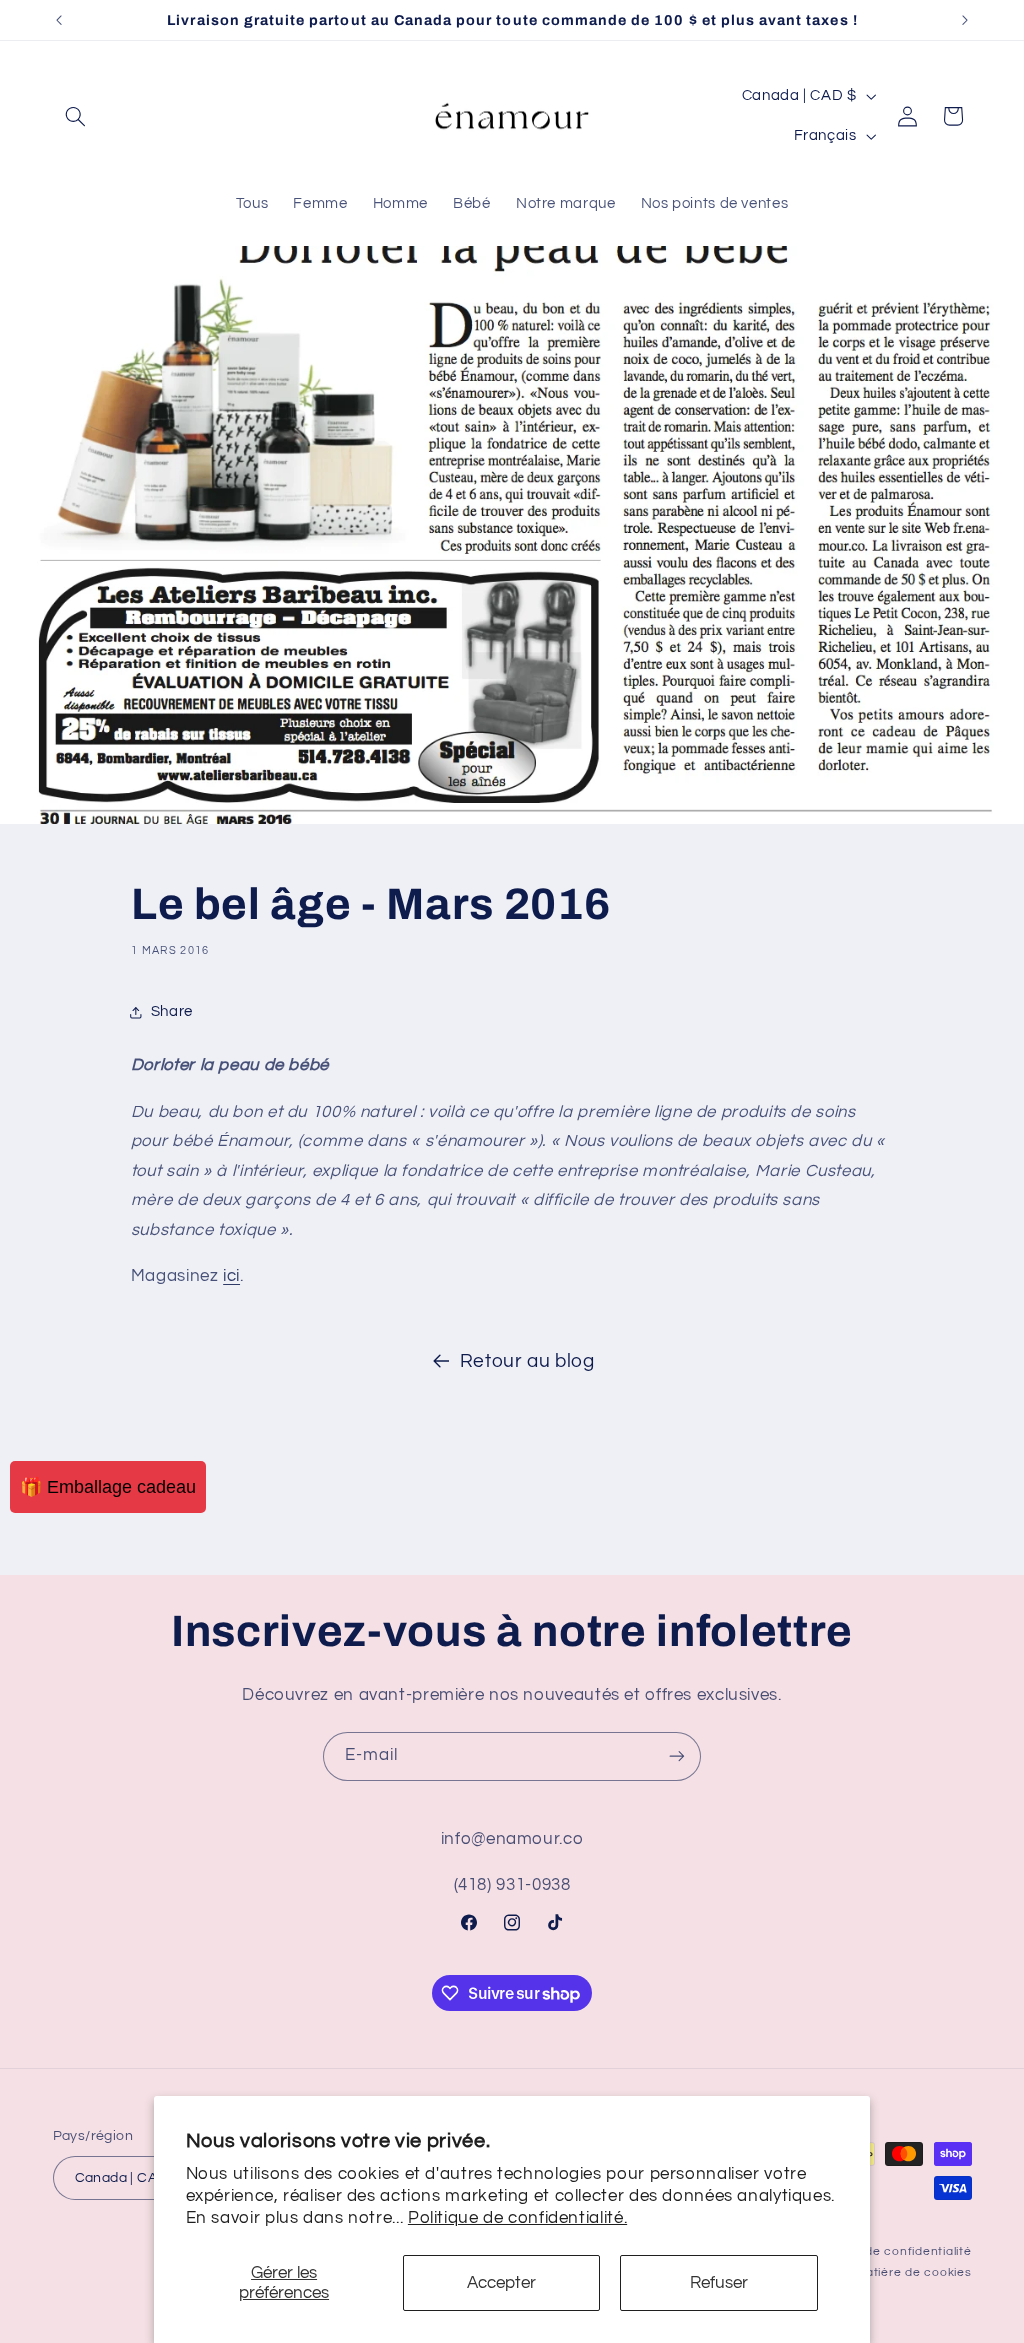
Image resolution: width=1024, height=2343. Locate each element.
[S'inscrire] (677, 1756)
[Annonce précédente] (59, 20)
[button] (76, 116)
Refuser (719, 2283)
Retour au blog (527, 1361)
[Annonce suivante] (965, 20)
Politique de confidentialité (890, 2251)
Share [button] (172, 1011)
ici (231, 1276)
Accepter (501, 2283)
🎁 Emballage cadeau (108, 1487)
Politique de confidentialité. (517, 2218)
